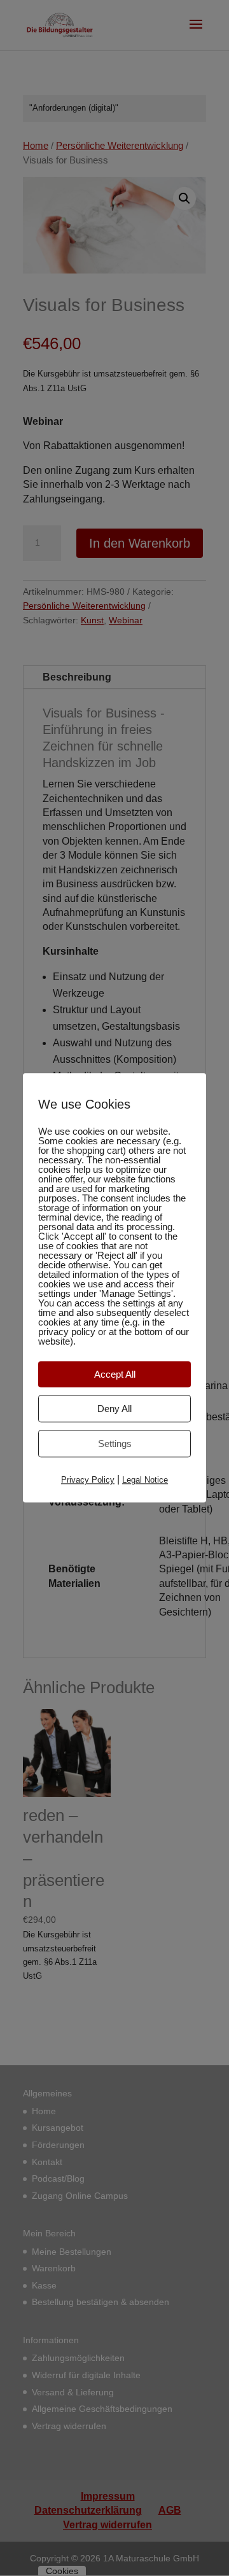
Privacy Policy (88, 1480)
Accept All (115, 1374)
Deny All (114, 1409)
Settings (115, 1444)
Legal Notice (145, 1480)
